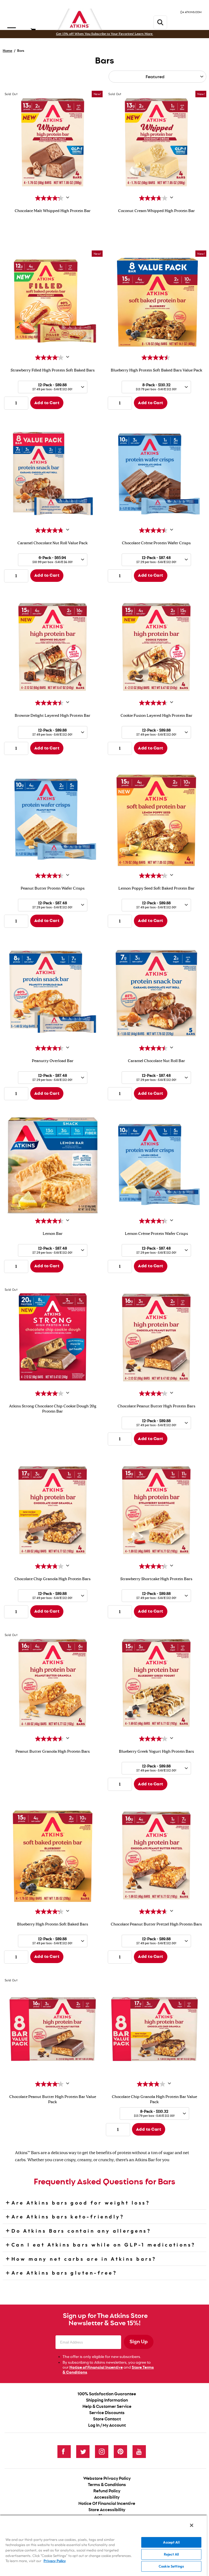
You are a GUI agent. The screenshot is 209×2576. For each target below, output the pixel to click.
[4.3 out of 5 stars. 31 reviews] (154, 1221)
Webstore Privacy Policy (107, 2479)
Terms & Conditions (107, 2485)
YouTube (139, 2452)
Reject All (171, 2554)
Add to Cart (47, 403)
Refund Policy (107, 2491)
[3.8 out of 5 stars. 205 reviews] (50, 1566)
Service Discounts (107, 2413)
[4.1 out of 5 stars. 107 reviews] (154, 1739)
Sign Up (139, 2342)
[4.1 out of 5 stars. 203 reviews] (154, 1393)
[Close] (192, 2525)
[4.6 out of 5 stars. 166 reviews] (50, 1739)
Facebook (64, 2452)
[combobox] (53, 387)
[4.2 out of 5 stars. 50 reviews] (154, 876)
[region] (103, 2545)
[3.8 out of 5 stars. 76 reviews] (154, 198)
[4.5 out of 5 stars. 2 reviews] (156, 358)
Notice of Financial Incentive (96, 2368)
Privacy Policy (55, 2561)
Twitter (83, 2452)
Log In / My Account (107, 2425)
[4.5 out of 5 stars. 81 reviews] (50, 876)
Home (7, 51)
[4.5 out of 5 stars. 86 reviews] (50, 703)
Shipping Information (107, 2400)
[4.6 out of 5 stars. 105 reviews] (154, 703)
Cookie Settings (171, 2566)
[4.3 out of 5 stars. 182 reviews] (50, 1912)
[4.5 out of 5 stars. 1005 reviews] (154, 530)
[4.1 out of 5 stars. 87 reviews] (50, 358)
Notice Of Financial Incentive (107, 2504)
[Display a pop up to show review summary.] (68, 198)
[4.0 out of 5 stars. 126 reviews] (50, 1393)
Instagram (102, 2452)
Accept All (171, 2542)
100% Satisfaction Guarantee (107, 2394)
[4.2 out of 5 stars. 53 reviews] (154, 1566)
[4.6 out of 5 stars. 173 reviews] (154, 1912)
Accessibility (107, 2497)
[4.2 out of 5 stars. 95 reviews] (50, 198)
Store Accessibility (107, 2510)
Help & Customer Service (107, 2407)
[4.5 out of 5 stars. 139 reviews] (50, 1048)
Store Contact (107, 2419)
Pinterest (120, 2452)
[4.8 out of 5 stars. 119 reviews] (50, 530)
